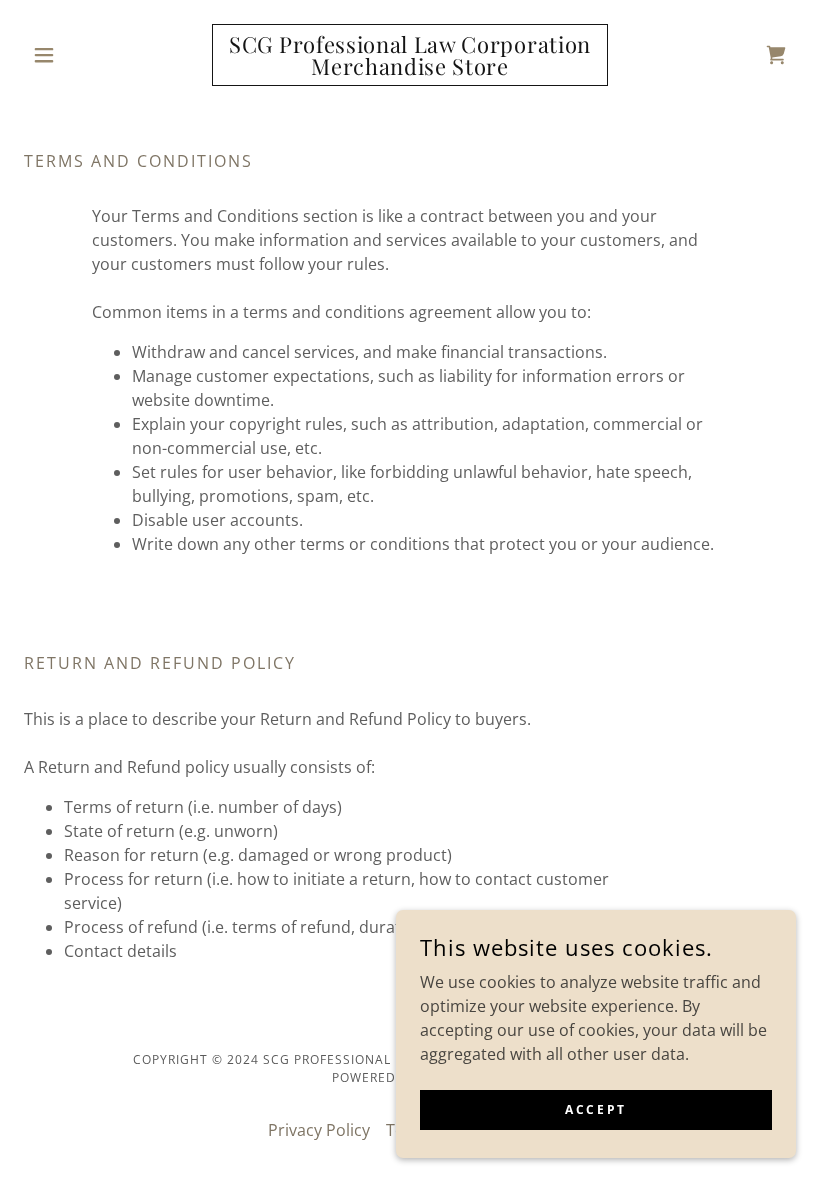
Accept (595, 1109)
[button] (82, 55)
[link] (410, 69)
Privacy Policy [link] (319, 1130)
